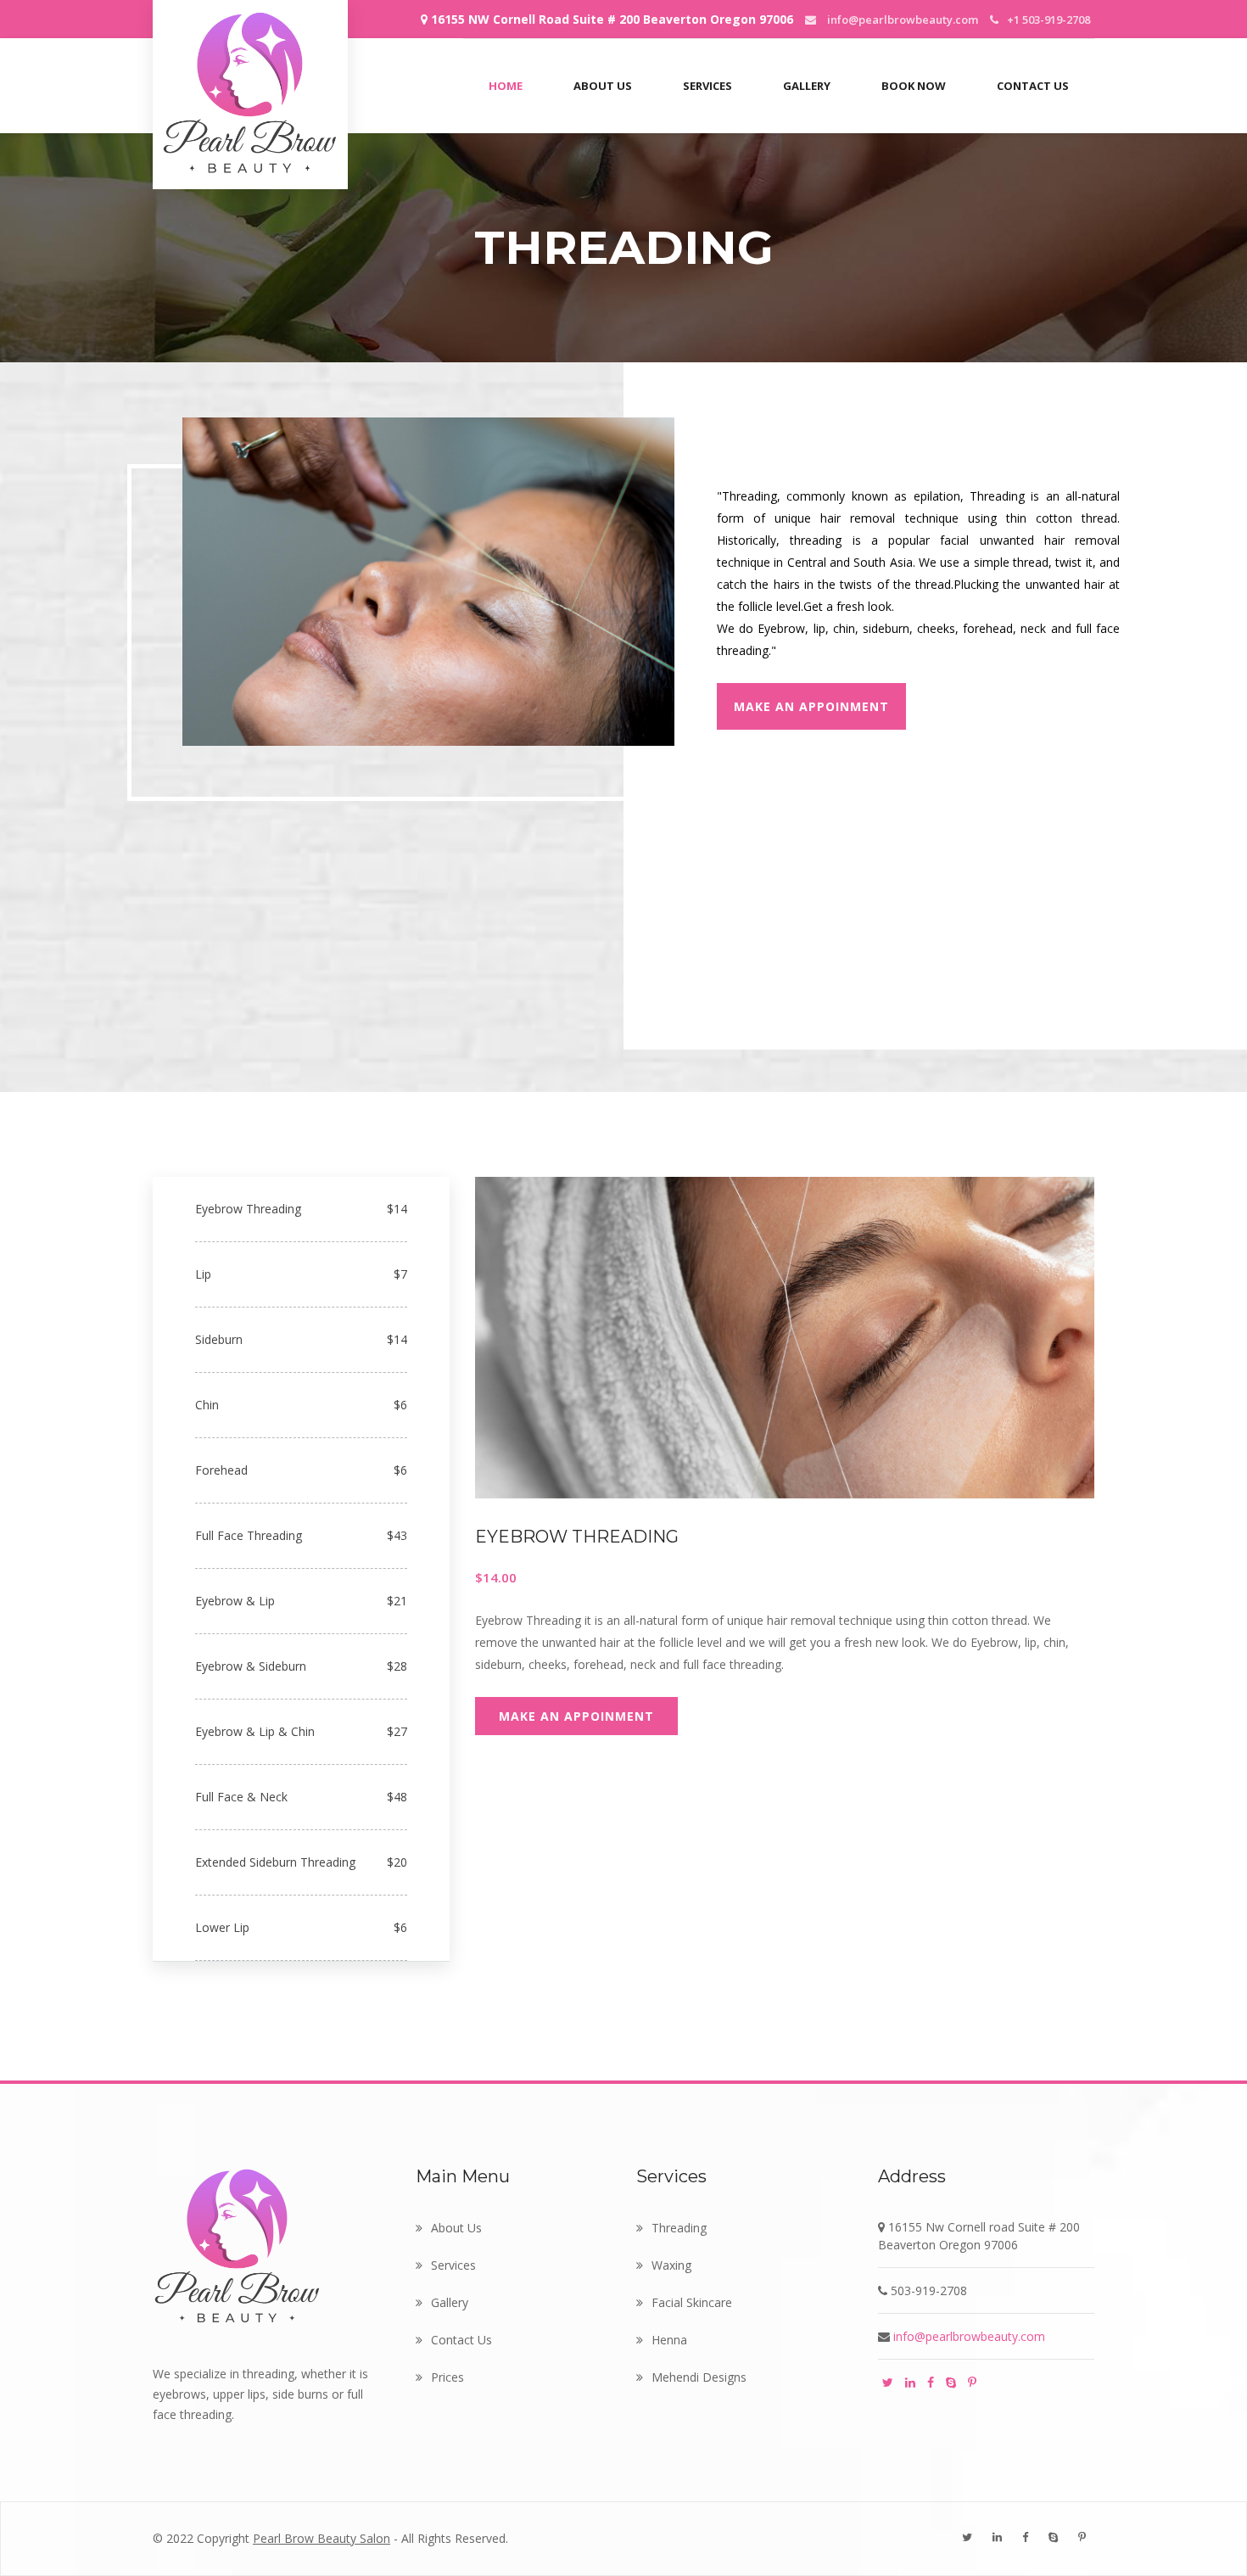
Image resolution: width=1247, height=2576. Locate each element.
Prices (447, 2377)
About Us (603, 86)
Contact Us (1033, 86)
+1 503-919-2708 (1048, 20)
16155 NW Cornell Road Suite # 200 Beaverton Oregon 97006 (610, 19)
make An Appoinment (811, 706)
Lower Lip (301, 1927)
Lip (301, 1274)
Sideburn (301, 1339)
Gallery (807, 86)
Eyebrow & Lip (301, 1601)
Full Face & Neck (301, 1797)
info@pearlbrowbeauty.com (901, 20)
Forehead (301, 1470)
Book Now (914, 86)
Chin (301, 1405)
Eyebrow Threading (301, 1209)
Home (518, 85)
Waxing (671, 2265)
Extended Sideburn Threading (301, 1862)
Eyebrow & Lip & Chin (301, 1731)
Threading (679, 2228)
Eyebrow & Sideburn (301, 1666)
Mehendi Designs (699, 2377)
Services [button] (707, 86)
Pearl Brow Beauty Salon (322, 2538)
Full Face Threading (301, 1535)
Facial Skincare (692, 2302)
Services (453, 2265)
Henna (669, 2340)
